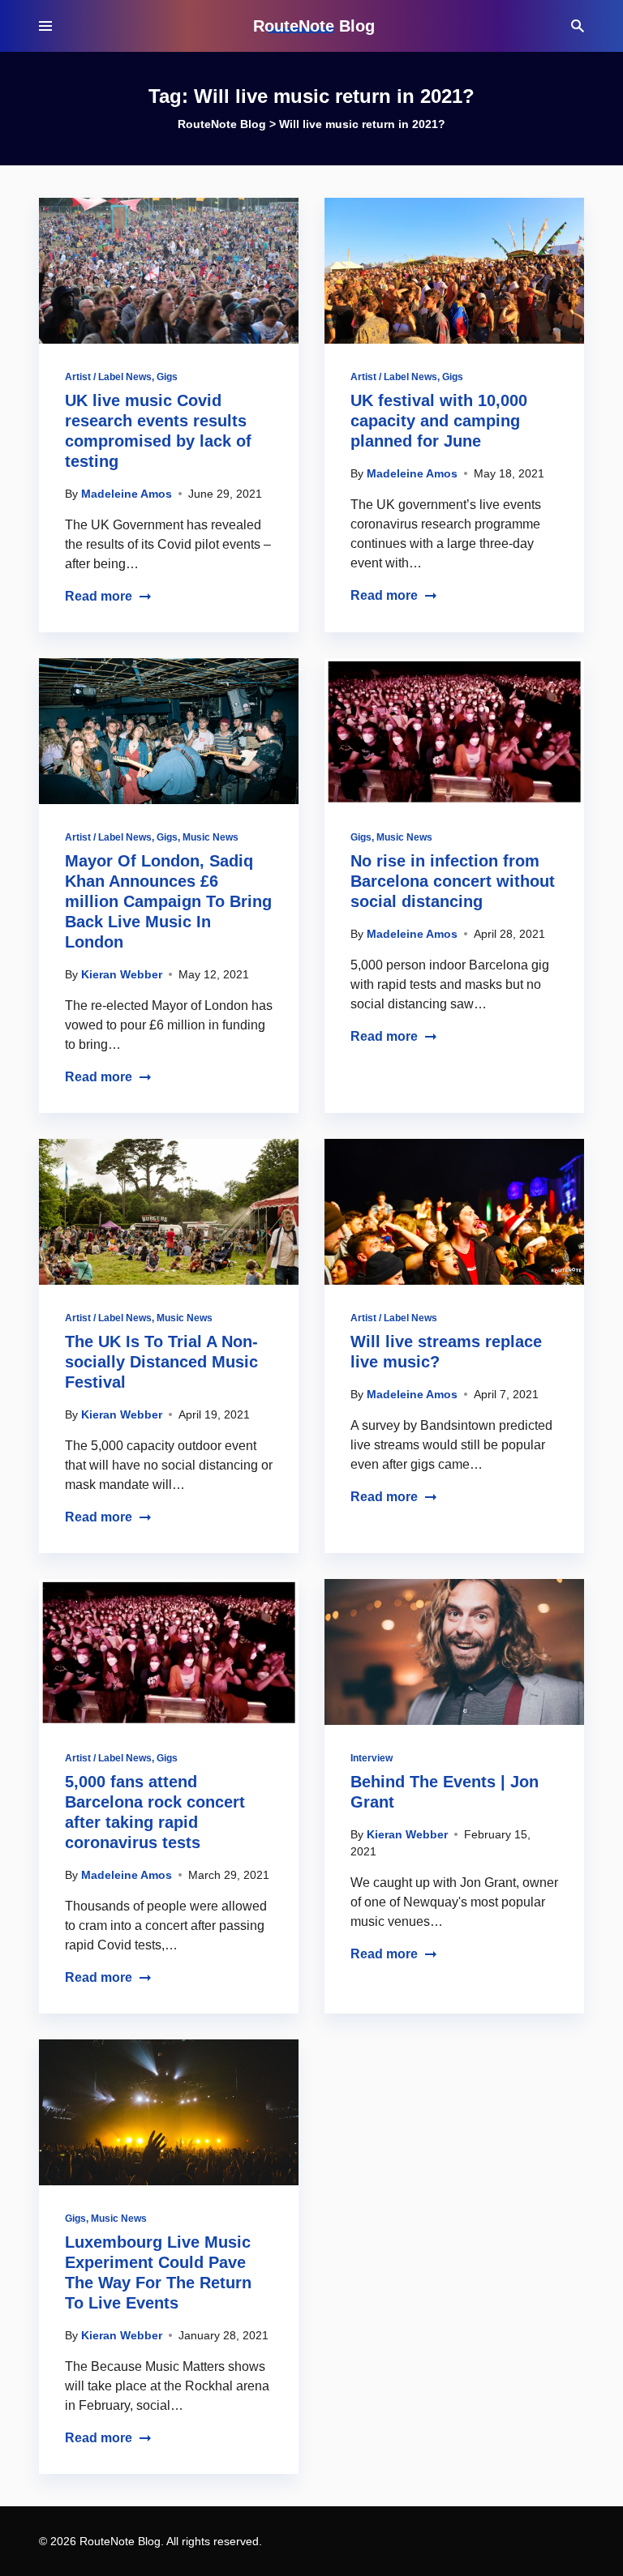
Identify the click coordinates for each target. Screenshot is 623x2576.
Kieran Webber (122, 974)
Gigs (167, 377)
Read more (99, 596)
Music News (211, 837)
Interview (372, 1758)
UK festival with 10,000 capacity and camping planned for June (439, 421)
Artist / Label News (108, 377)
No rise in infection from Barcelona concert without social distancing (453, 881)
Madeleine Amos (127, 494)
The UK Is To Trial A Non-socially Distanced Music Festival (161, 1362)
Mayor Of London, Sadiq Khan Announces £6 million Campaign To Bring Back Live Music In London (168, 901)
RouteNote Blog (314, 26)
